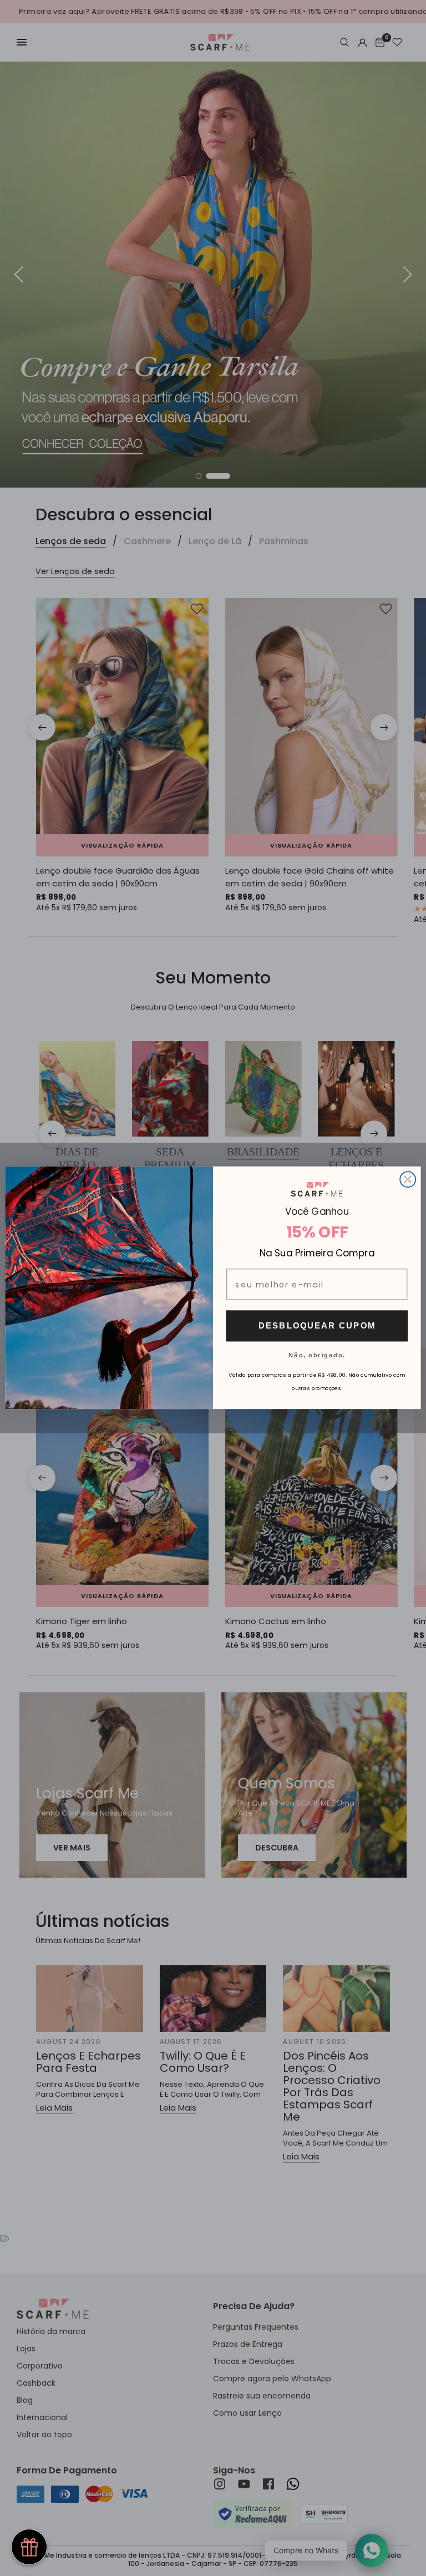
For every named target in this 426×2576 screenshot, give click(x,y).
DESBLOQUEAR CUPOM (317, 1326)
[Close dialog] (408, 1180)
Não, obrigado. (317, 1355)
